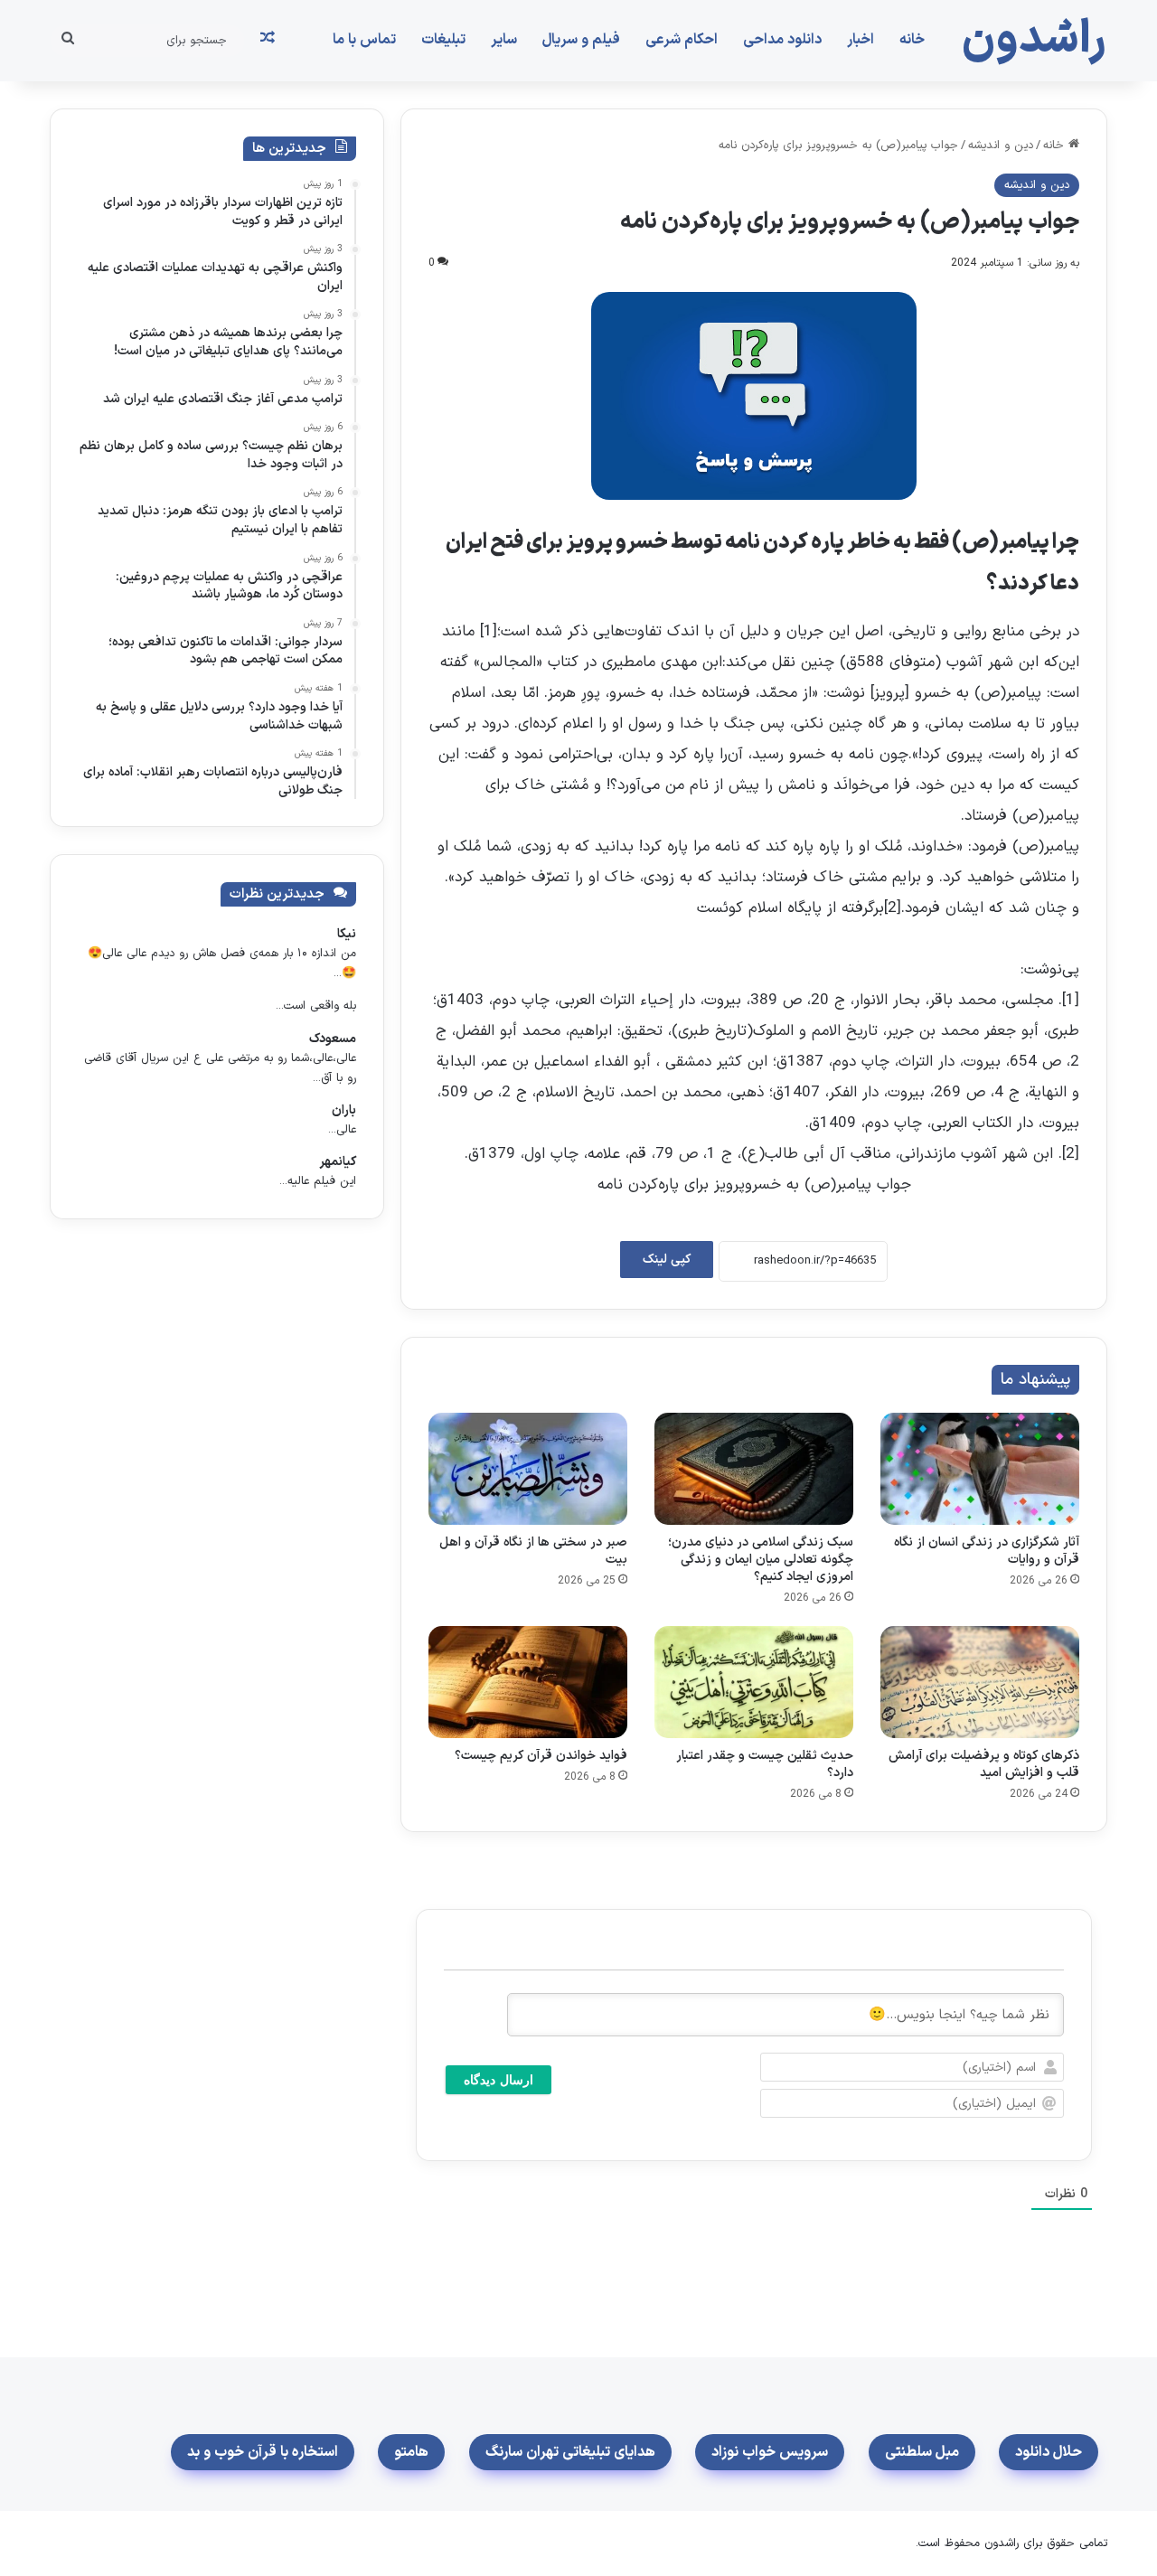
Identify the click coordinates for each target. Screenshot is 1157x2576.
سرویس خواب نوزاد (770, 2452)
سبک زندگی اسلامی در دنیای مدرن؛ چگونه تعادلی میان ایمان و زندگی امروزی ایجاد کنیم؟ (761, 1560)
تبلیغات (443, 40)
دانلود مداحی (782, 40)
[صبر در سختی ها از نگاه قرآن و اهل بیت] (528, 1469)
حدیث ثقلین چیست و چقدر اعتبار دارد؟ (765, 1764)
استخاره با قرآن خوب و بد (263, 2452)
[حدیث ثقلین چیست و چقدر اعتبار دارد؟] (754, 1682)
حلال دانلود (1049, 2452)
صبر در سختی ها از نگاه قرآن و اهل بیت (533, 1551)
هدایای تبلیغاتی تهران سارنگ (570, 2452)
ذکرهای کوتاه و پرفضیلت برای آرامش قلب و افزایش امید (984, 1764)
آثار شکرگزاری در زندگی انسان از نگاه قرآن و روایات (987, 1551)
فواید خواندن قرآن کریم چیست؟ (541, 1756)
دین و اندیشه (1001, 146)
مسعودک (333, 1039)
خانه (912, 40)
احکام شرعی (682, 40)
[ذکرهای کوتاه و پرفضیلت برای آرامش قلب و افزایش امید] (980, 1682)
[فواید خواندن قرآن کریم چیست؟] (528, 1682)
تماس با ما (364, 40)
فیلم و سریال (581, 40)
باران (344, 1110)
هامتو (411, 2452)
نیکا (347, 934)
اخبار (861, 40)
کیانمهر (338, 1162)
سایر (504, 40)
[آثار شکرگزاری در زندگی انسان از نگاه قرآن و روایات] (980, 1469)
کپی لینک (667, 1260)
